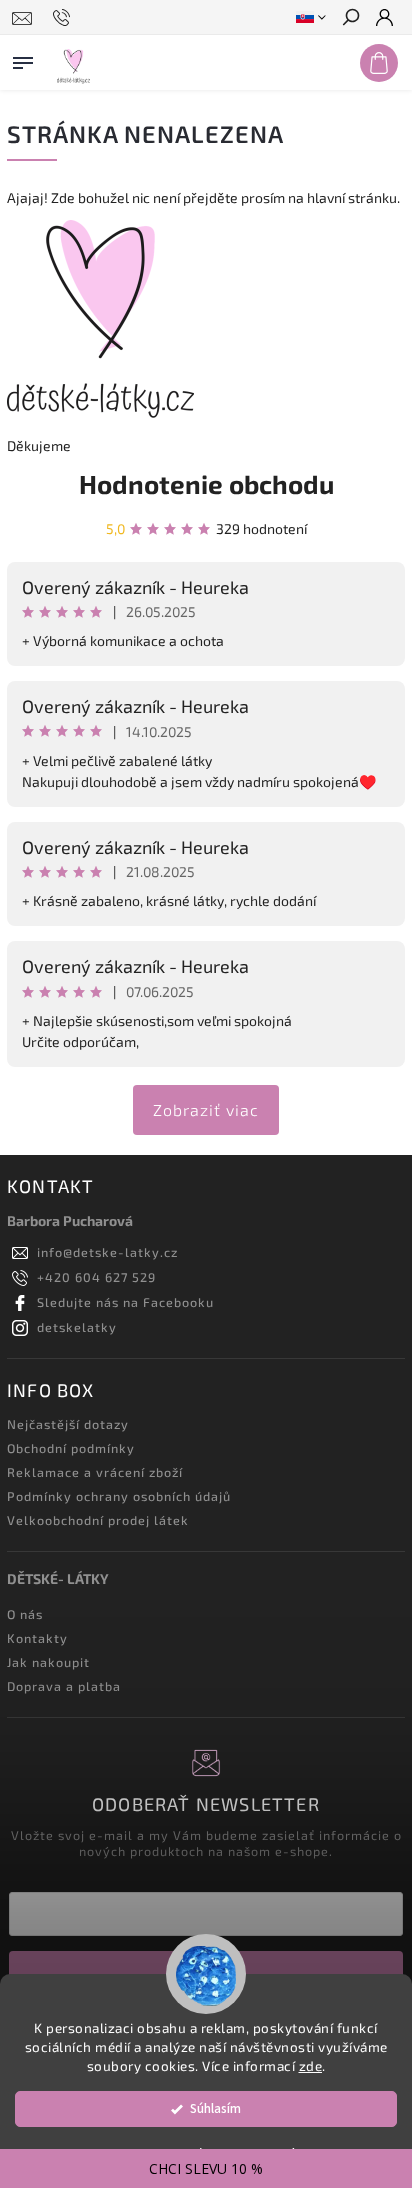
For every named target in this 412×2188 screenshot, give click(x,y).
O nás (25, 1614)
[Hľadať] (350, 19)
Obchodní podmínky (71, 1448)
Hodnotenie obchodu (206, 483)
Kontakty (37, 1638)
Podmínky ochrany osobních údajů (119, 1496)
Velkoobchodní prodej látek (98, 1520)
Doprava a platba (64, 1686)
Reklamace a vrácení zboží (95, 1472)
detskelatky (77, 1327)
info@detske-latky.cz (107, 1252)
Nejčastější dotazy (68, 1424)
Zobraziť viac (206, 1109)
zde (311, 2066)
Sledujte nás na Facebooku (125, 1302)
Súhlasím (215, 2108)
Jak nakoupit (48, 1662)
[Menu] (23, 59)
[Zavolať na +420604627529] (64, 18)
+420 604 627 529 (96, 1277)
